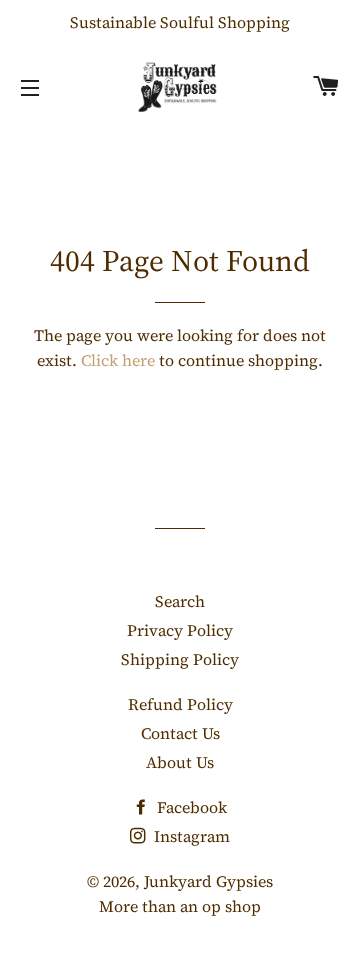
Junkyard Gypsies (208, 881)
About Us (180, 762)
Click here (118, 360)
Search (180, 601)
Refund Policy (180, 704)
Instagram (190, 836)
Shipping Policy (180, 659)
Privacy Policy (180, 630)
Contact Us (180, 733)
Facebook (190, 807)
